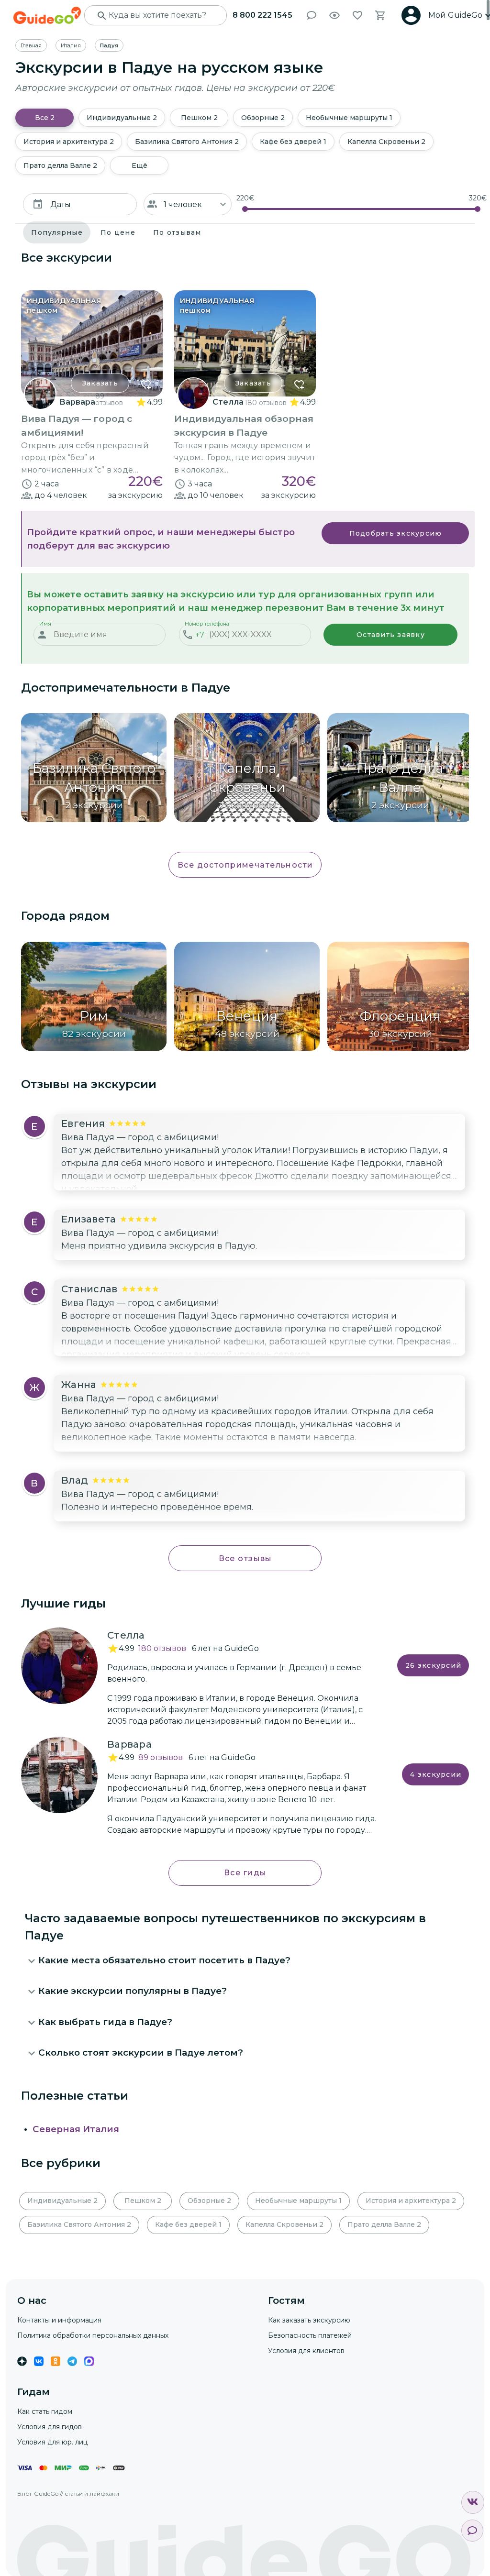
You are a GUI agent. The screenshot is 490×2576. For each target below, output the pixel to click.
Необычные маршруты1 (349, 118)
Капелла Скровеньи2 (386, 142)
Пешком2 (199, 118)
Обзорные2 (263, 118)
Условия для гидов (50, 2427)
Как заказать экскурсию (309, 2320)
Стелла (228, 402)
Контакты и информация (59, 2320)
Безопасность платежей (310, 2335)
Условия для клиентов (306, 2351)
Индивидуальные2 (122, 118)
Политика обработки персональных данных (93, 2335)
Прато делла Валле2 (60, 165)
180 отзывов (266, 403)
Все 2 (45, 118)
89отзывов (161, 1757)
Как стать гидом (45, 2411)
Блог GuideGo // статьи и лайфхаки (68, 2493)
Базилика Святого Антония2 (187, 142)
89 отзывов (109, 399)
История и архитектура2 (69, 142)
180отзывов (162, 1648)
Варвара (77, 402)
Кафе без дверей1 (293, 142)
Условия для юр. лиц (52, 2442)
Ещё (139, 165)
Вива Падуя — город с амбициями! (140, 1137)
